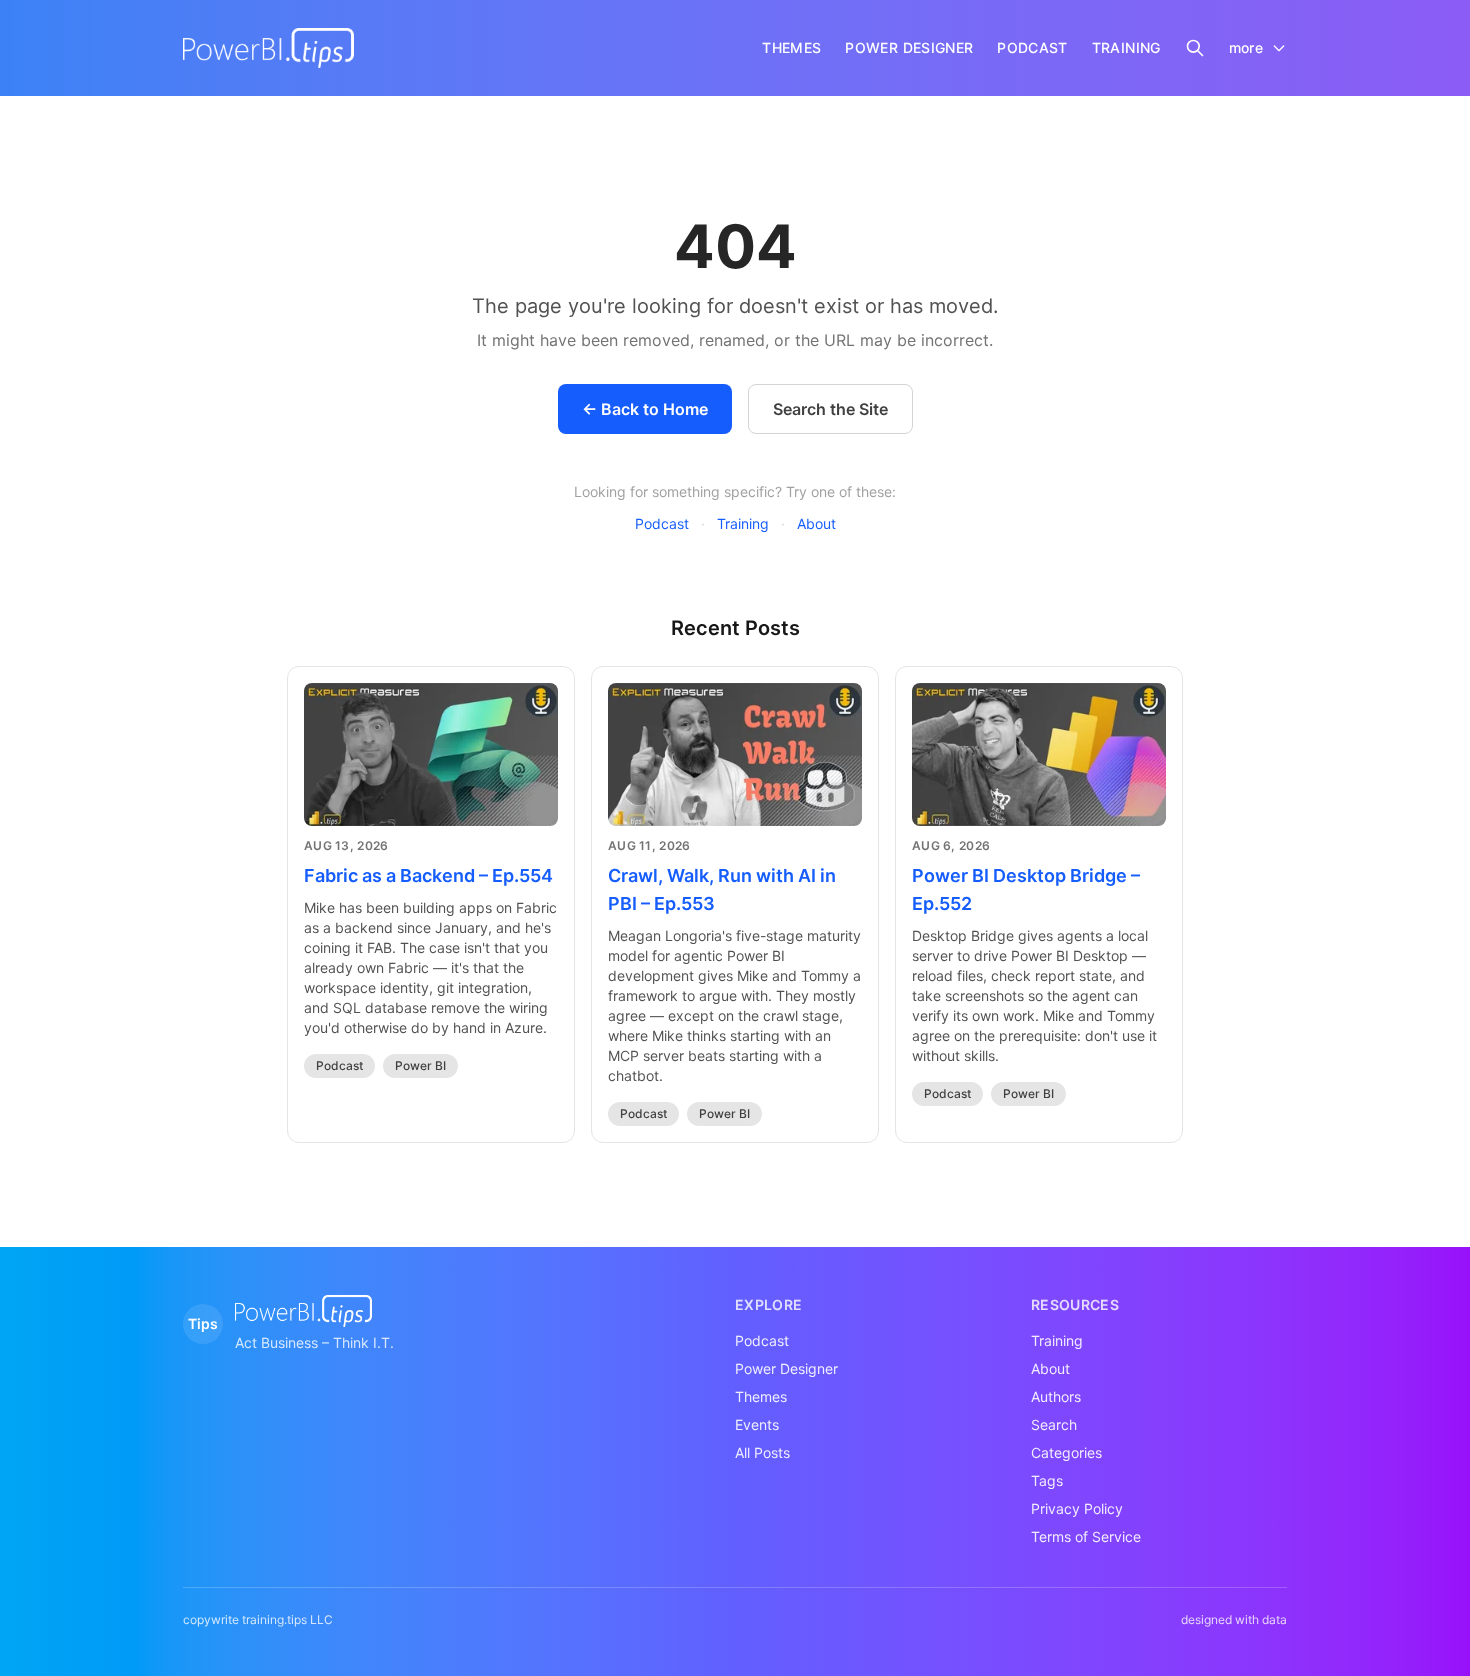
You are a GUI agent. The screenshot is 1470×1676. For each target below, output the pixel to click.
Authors (1056, 1396)
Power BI (420, 1065)
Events (757, 1424)
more (1246, 47)
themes (791, 47)
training (1126, 47)
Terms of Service (1086, 1536)
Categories (1066, 1452)
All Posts (762, 1452)
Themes (761, 1396)
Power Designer (786, 1368)
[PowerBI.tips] (268, 48)
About (816, 523)
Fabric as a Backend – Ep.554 (428, 875)
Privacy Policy (1077, 1508)
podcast (1032, 47)
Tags (1047, 1480)
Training (743, 523)
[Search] (1195, 48)
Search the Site (830, 409)
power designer (909, 47)
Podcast (662, 523)
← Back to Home (645, 409)
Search (1054, 1424)
